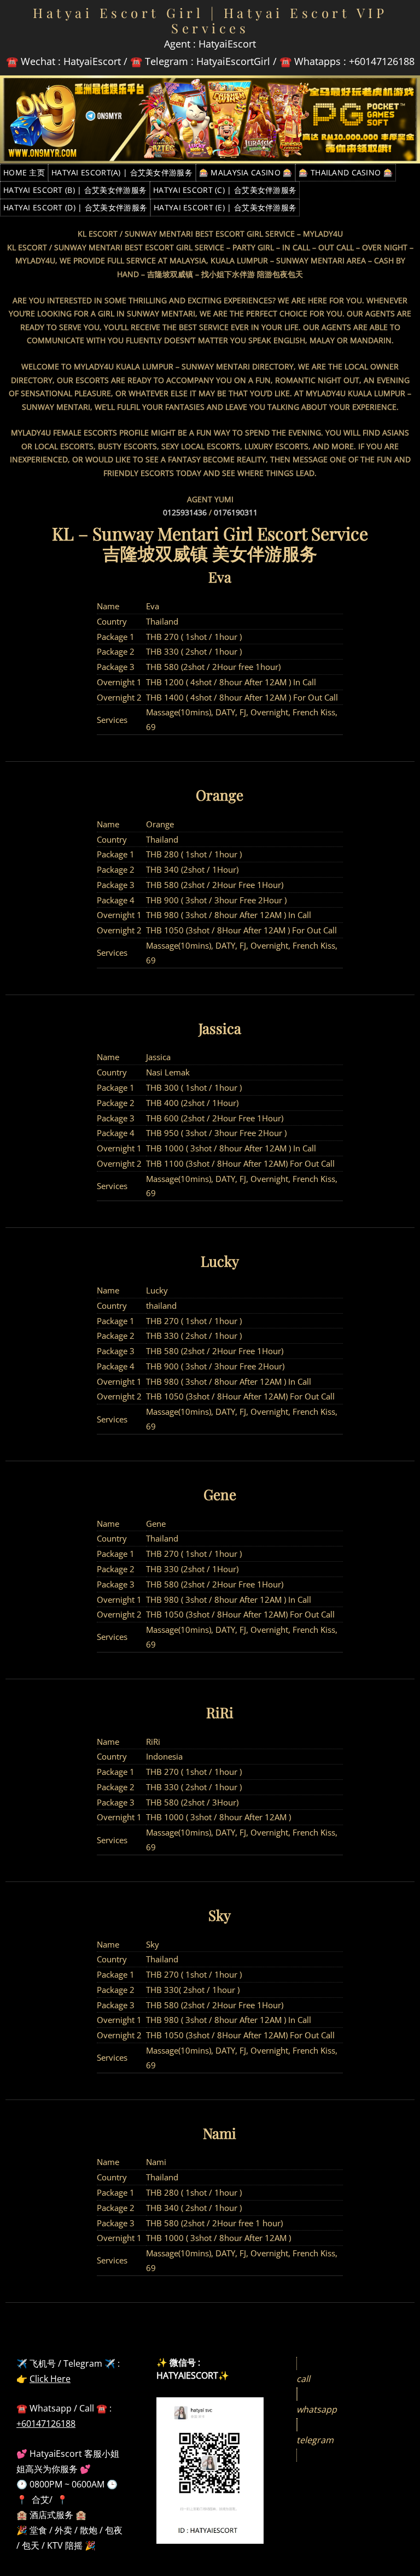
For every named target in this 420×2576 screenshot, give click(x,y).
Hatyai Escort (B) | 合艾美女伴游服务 (75, 190)
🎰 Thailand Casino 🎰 (346, 172)
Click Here (50, 2379)
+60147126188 (46, 2424)
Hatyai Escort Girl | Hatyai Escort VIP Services (210, 20)
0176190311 (236, 512)
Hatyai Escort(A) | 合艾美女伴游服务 (122, 172)
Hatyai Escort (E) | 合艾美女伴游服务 (225, 207)
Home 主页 (24, 172)
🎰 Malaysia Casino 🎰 (246, 172)
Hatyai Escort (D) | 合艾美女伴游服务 (75, 207)
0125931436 (185, 512)
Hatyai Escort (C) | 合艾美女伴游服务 (225, 190)
